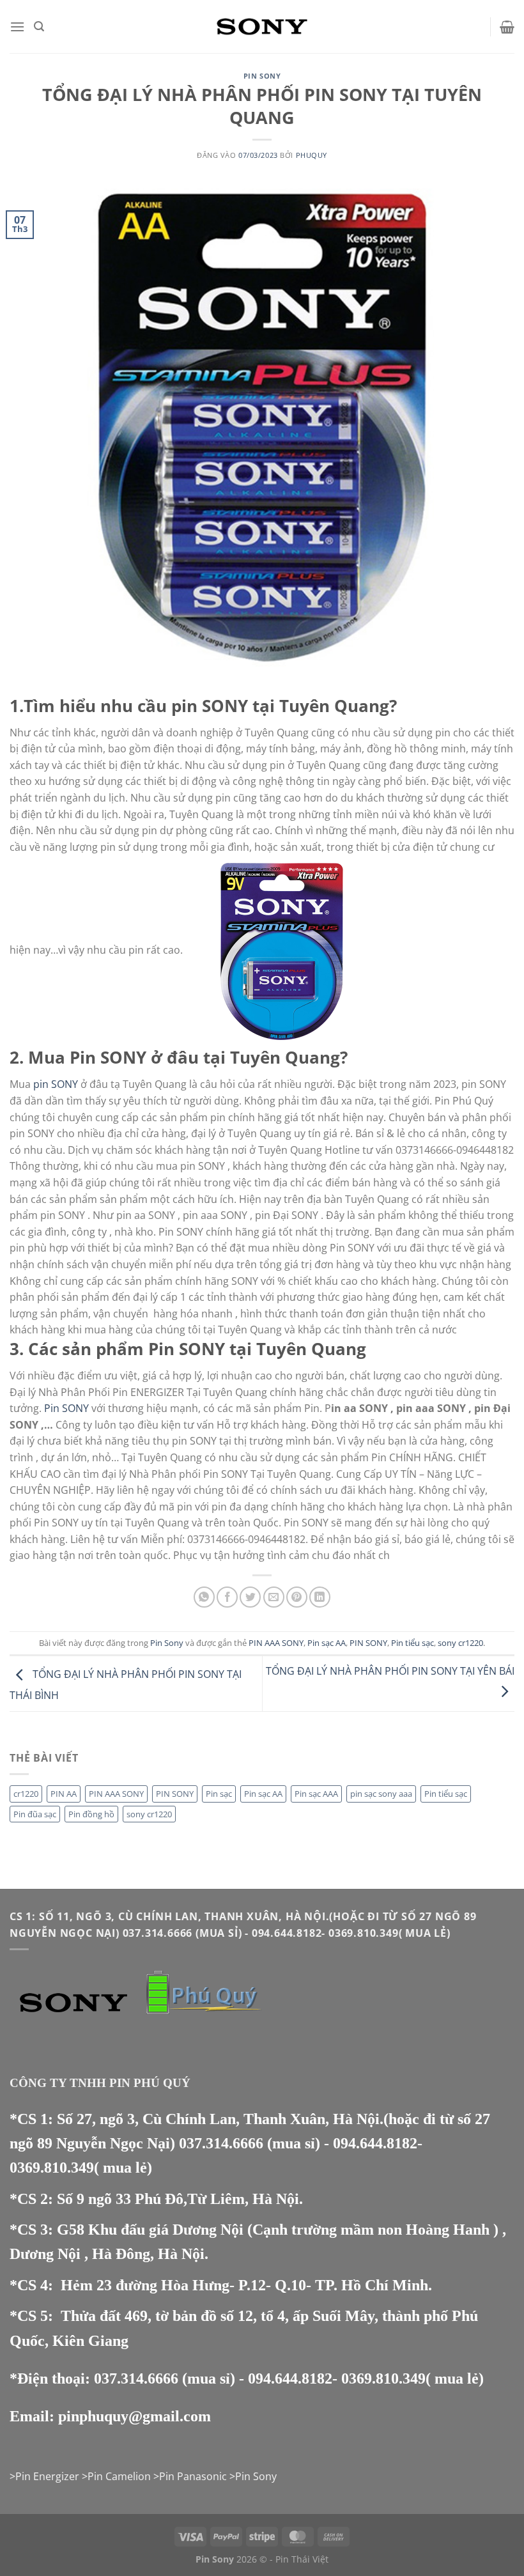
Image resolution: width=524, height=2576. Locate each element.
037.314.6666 (221, 2143)
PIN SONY (368, 1643)
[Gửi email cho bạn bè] (274, 1597)
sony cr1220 (460, 1643)
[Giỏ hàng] (507, 27)
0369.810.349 (52, 2168)
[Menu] (17, 27)
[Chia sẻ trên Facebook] (227, 1597)
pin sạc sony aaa (381, 1794)
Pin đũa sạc (35, 1814)
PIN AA (64, 1794)
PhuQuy (312, 155)
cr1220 (26, 1794)
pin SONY (57, 1084)
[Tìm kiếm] (39, 27)
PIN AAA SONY (276, 1643)
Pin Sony (262, 76)
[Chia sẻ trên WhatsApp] (204, 1597)
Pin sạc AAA (316, 1794)
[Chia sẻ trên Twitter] (250, 1597)
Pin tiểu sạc (412, 1643)
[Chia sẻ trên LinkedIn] (320, 1597)
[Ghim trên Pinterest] (297, 1597)
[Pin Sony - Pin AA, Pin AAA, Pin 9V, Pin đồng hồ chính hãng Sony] (262, 26)
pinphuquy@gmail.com (135, 2416)
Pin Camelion (119, 2476)
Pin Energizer (47, 2476)
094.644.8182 (375, 2143)
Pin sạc (219, 1794)
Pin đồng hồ (91, 1814)
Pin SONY (66, 1408)
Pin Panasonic (193, 2476)
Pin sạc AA (327, 1643)
